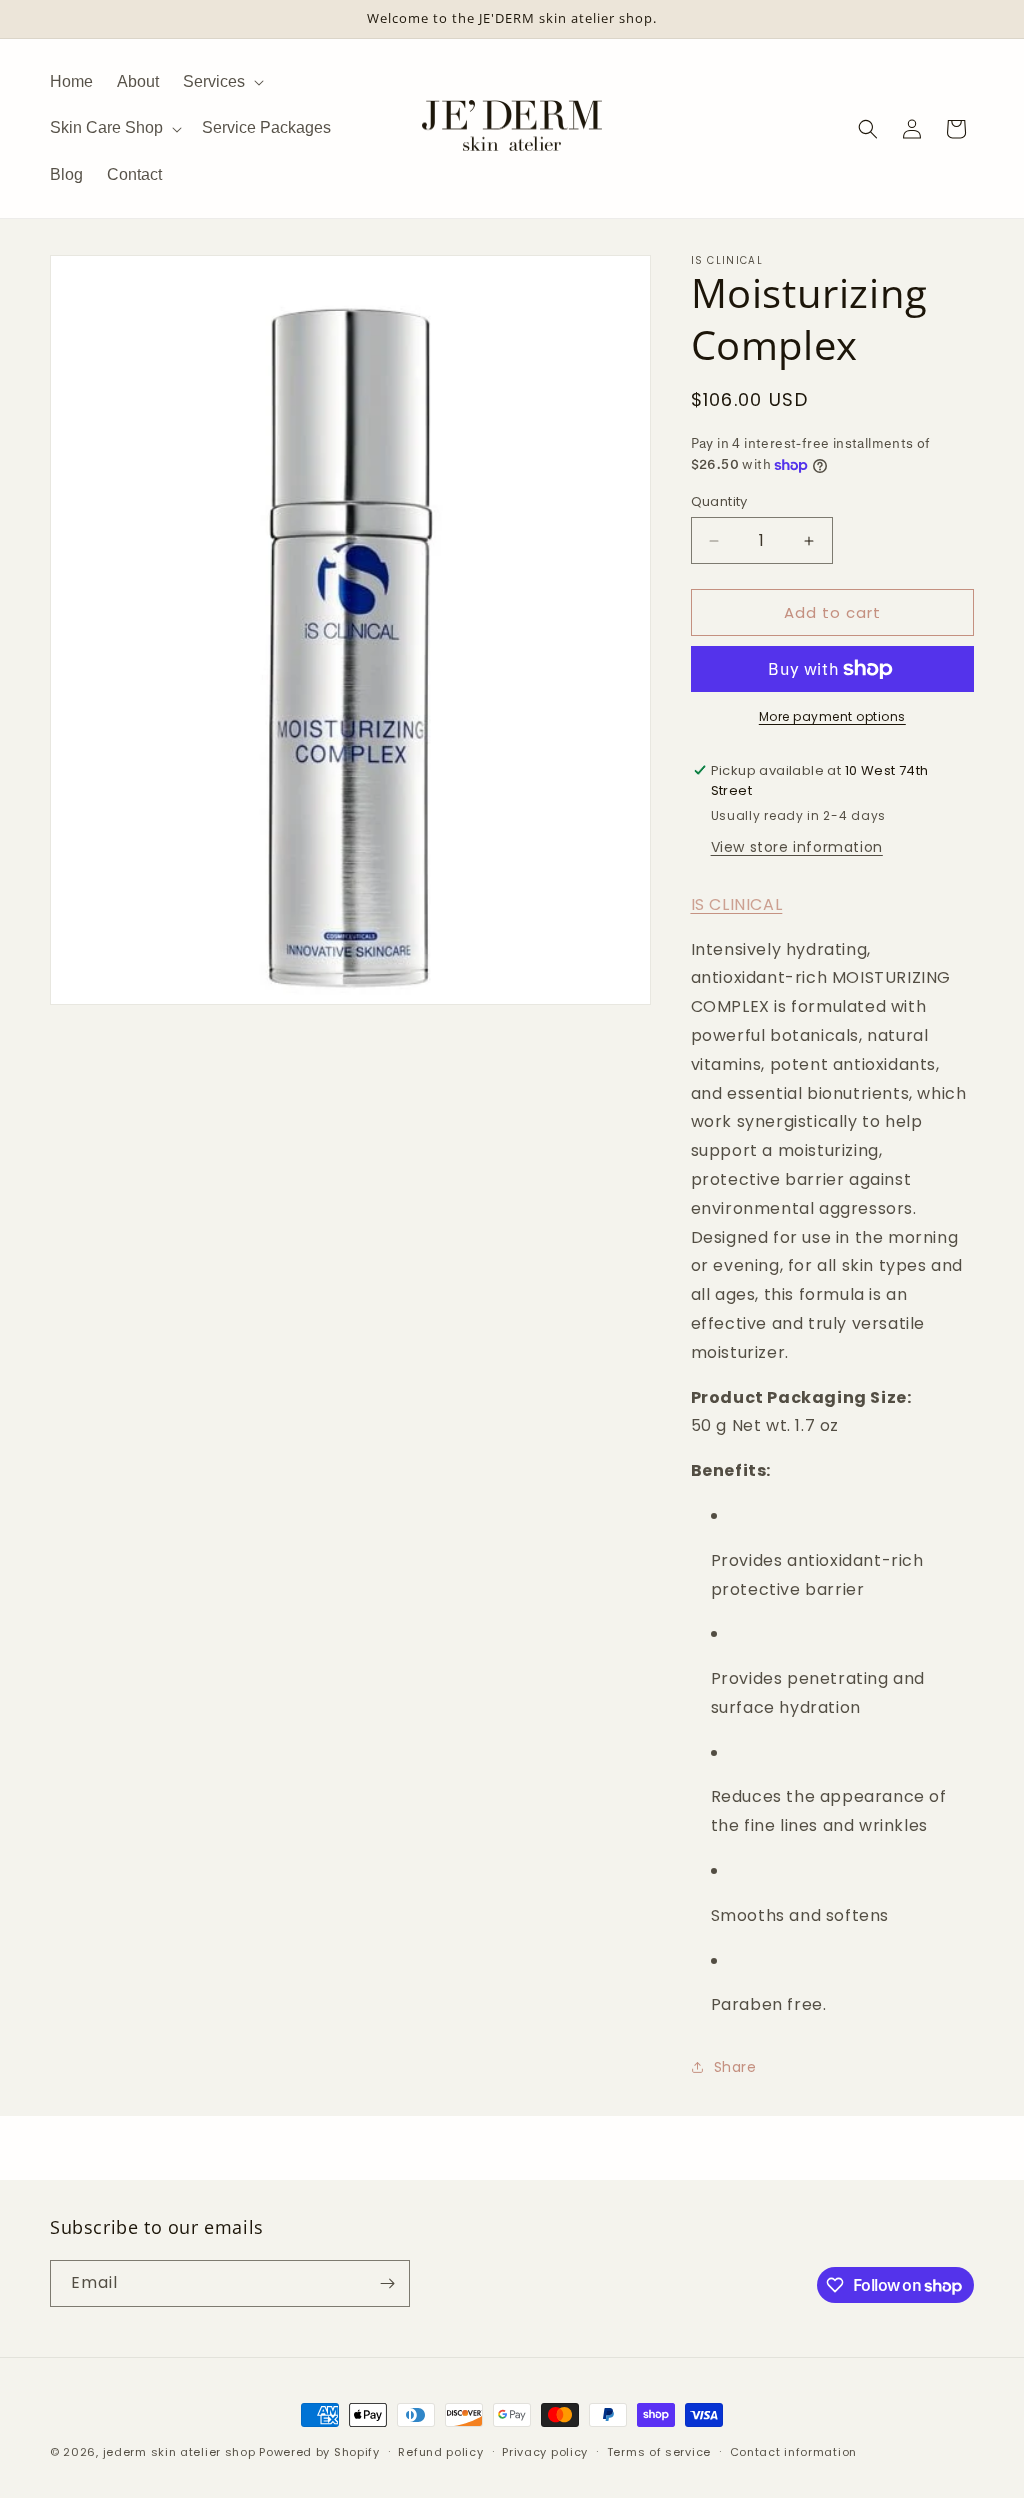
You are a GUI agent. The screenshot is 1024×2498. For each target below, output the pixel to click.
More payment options (832, 716)
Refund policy (440, 2452)
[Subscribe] (387, 2283)
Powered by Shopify (319, 2452)
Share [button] (735, 2067)
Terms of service (659, 2452)
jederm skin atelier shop (179, 2452)
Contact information (793, 2452)
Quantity (719, 501)
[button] (221, 82)
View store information (797, 847)
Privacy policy (545, 2452)
